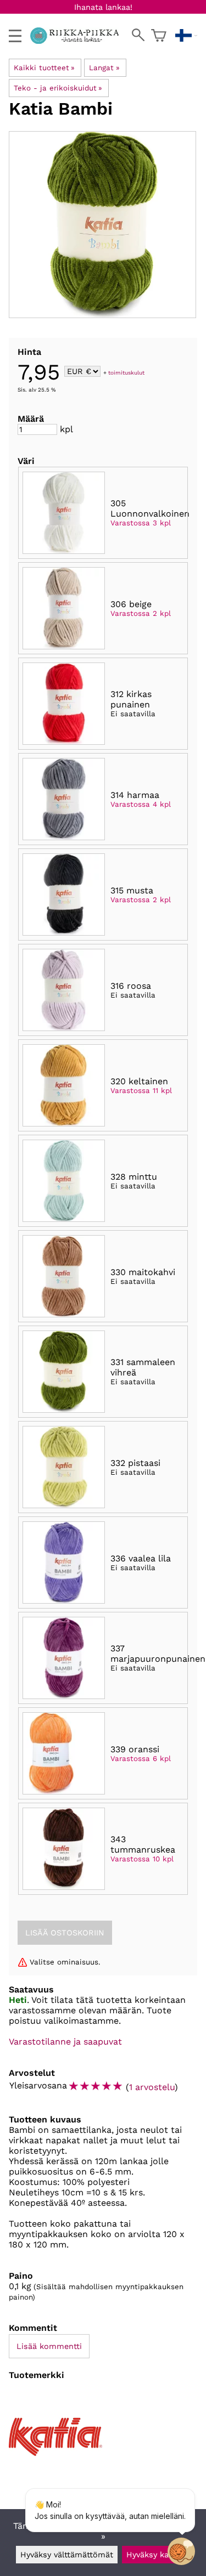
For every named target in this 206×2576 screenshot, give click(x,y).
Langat (104, 68)
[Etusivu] (79, 41)
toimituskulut (126, 372)
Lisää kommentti (49, 2346)
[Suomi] (186, 36)
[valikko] (15, 36)
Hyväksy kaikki (154, 2555)
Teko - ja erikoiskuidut (58, 88)
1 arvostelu (152, 2087)
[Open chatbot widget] (181, 2551)
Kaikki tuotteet (44, 68)
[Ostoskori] (159, 36)
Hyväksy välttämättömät (67, 2555)
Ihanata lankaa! (103, 7)
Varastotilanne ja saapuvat (65, 2042)
